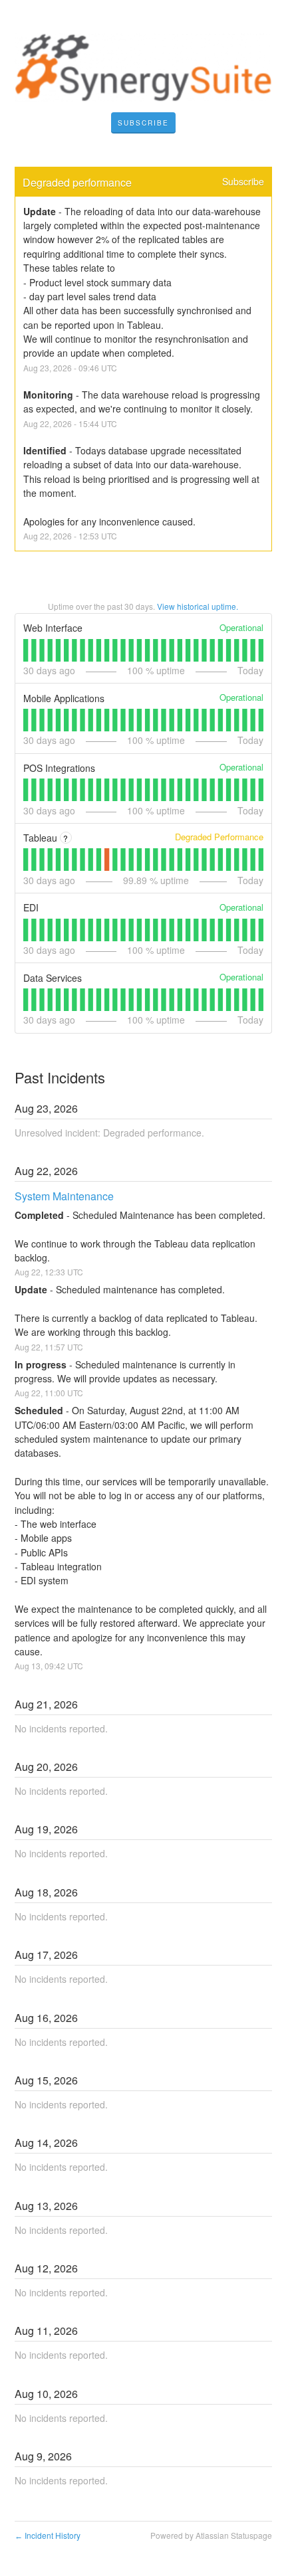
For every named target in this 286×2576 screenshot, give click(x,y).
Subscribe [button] (243, 181)
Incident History (48, 2535)
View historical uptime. (198, 606)
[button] (143, 123)
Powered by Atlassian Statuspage (211, 2535)
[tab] (26, 650)
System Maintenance (64, 1196)
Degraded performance (77, 182)
